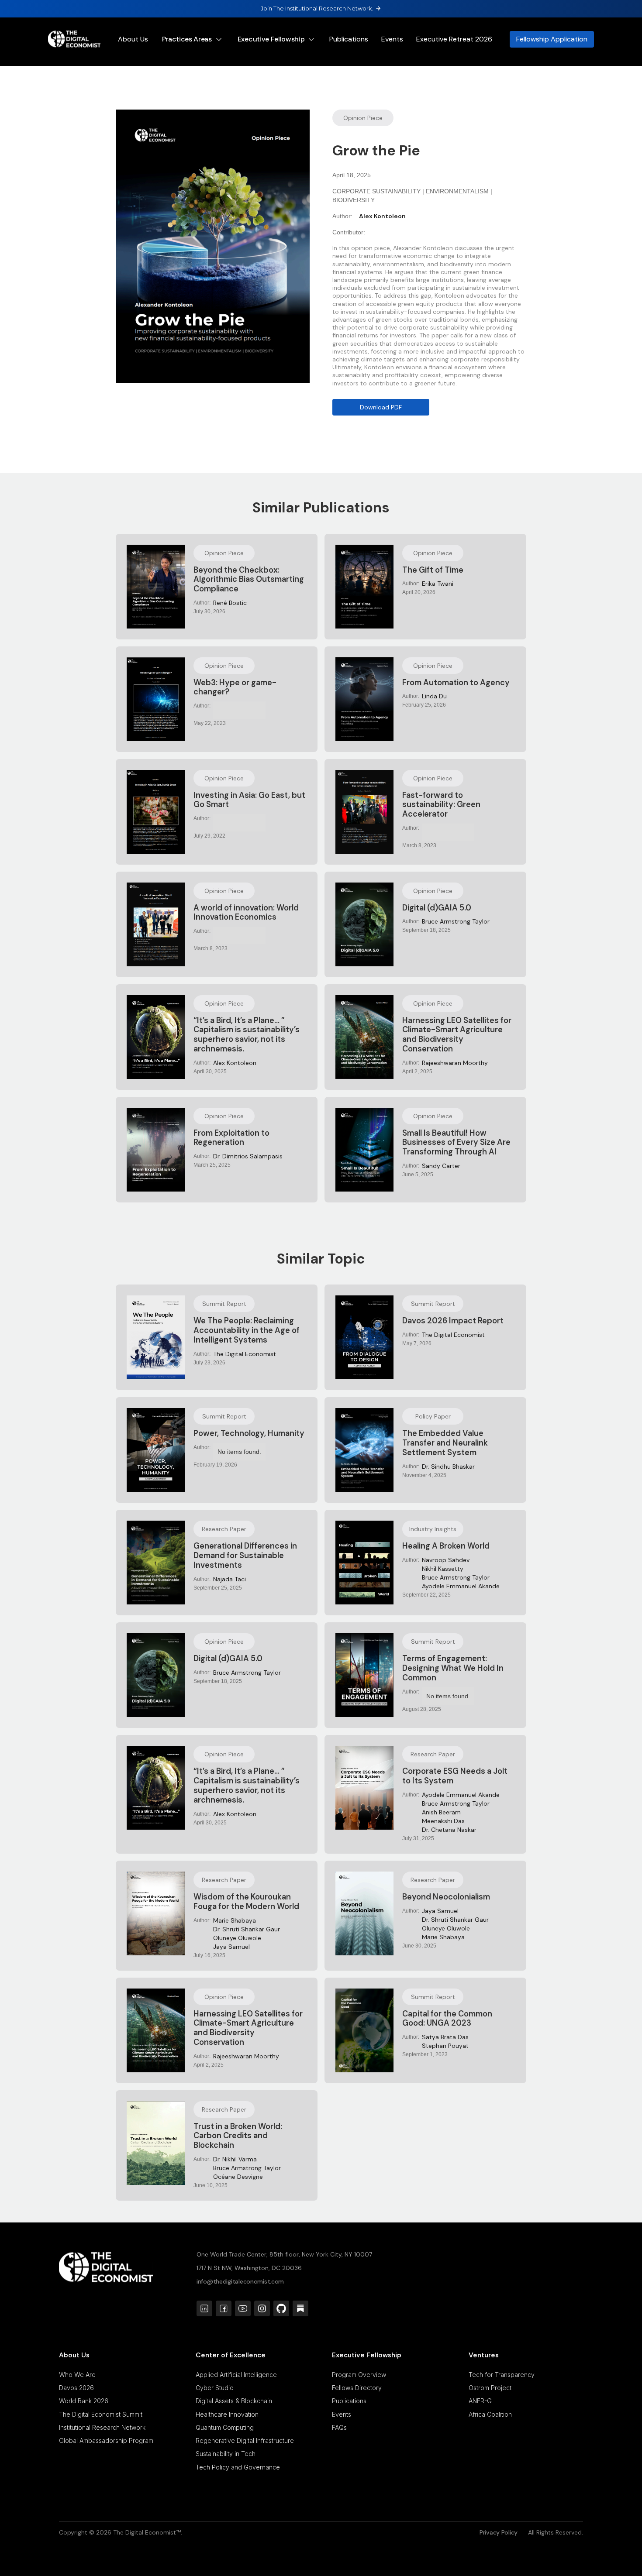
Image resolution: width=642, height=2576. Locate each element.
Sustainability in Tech (226, 2454)
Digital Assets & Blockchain (234, 2401)
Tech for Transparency (502, 2375)
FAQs (339, 2427)
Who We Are (77, 2375)
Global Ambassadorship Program (106, 2440)
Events (392, 39)
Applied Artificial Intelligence (236, 2375)
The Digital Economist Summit (101, 2414)
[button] (194, 39)
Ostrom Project (490, 2388)
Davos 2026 (76, 2388)
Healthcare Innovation (227, 2414)
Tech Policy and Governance (238, 2467)
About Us (133, 39)
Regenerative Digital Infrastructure (245, 2440)
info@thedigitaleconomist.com (240, 2281)
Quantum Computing (225, 2427)
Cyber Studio (215, 2388)
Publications (349, 39)
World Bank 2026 (84, 2401)
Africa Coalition (490, 2414)
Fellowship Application (552, 39)
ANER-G (480, 2401)
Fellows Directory (357, 2388)
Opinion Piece (363, 118)
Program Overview (359, 2375)
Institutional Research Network (102, 2427)
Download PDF (381, 407)
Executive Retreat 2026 (454, 39)
